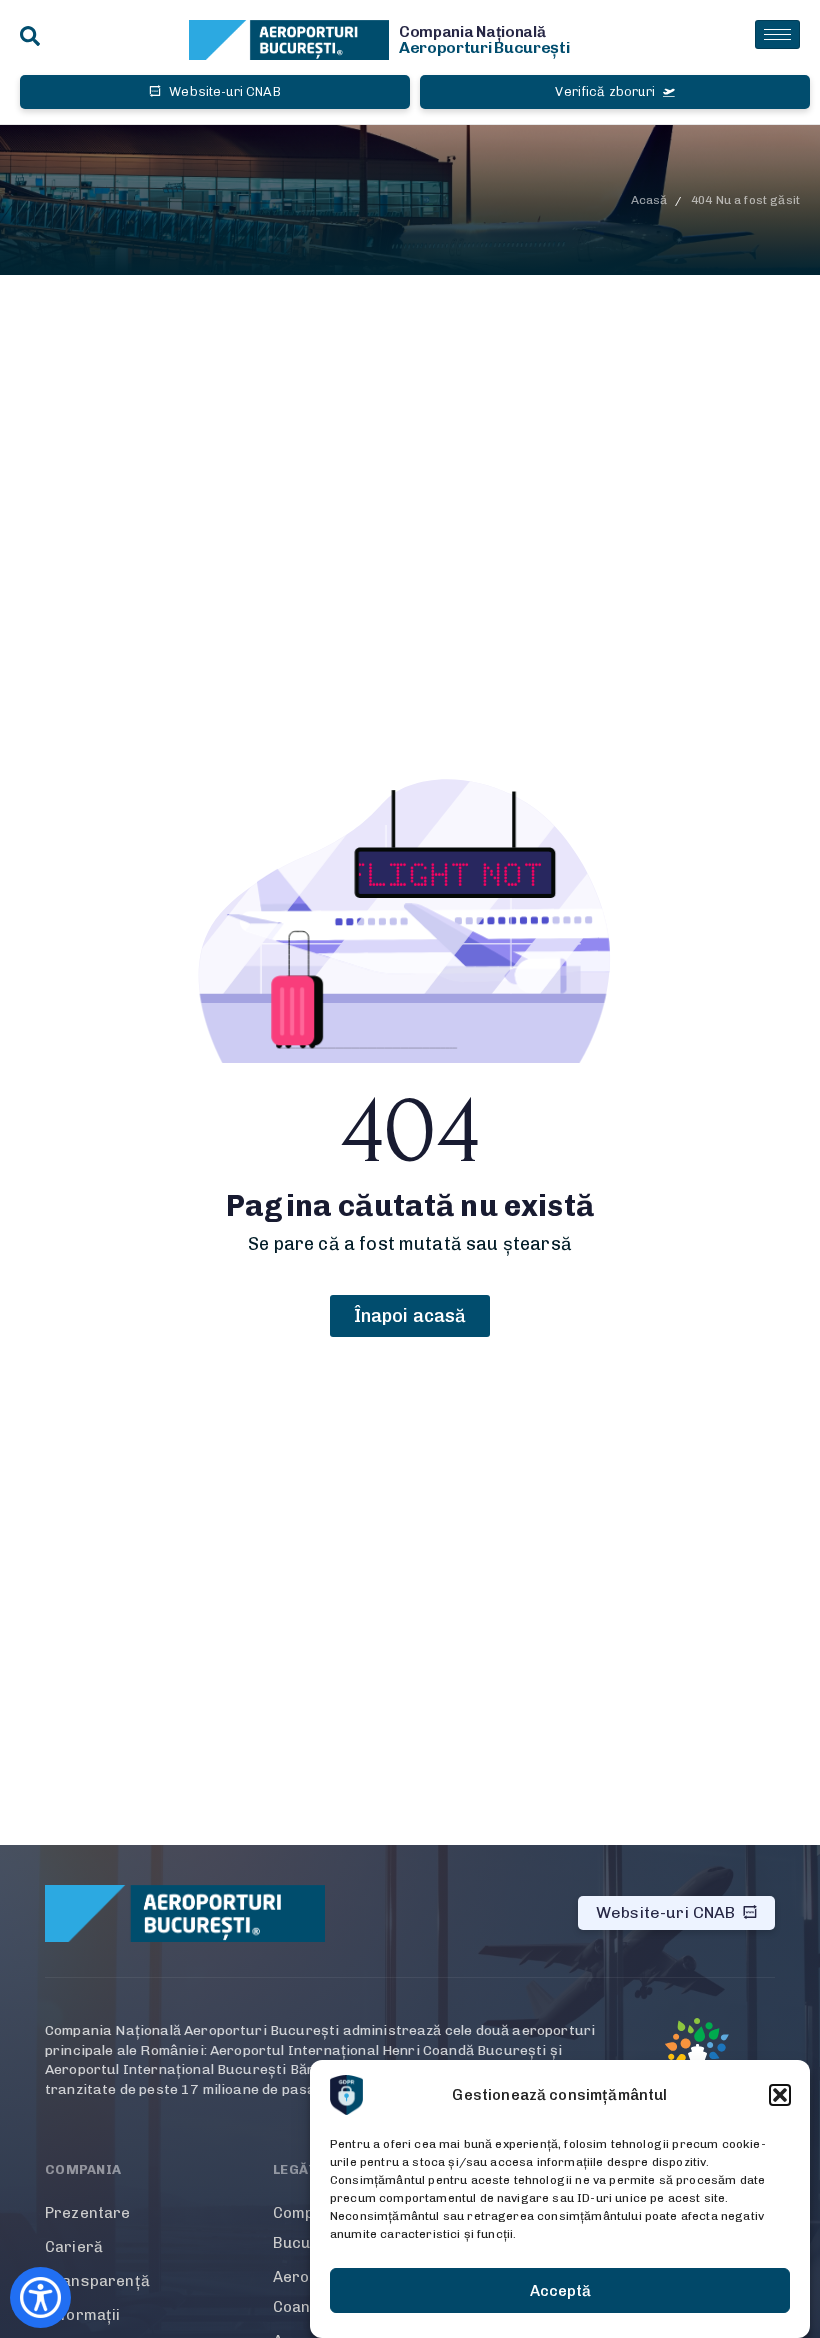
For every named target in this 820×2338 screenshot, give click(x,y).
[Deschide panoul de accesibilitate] (40, 2297)
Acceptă (560, 2291)
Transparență (97, 2281)
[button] (780, 2095)
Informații (83, 2315)
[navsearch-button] (30, 37)
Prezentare (88, 2213)
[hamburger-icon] (777, 34)
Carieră (74, 2247)
